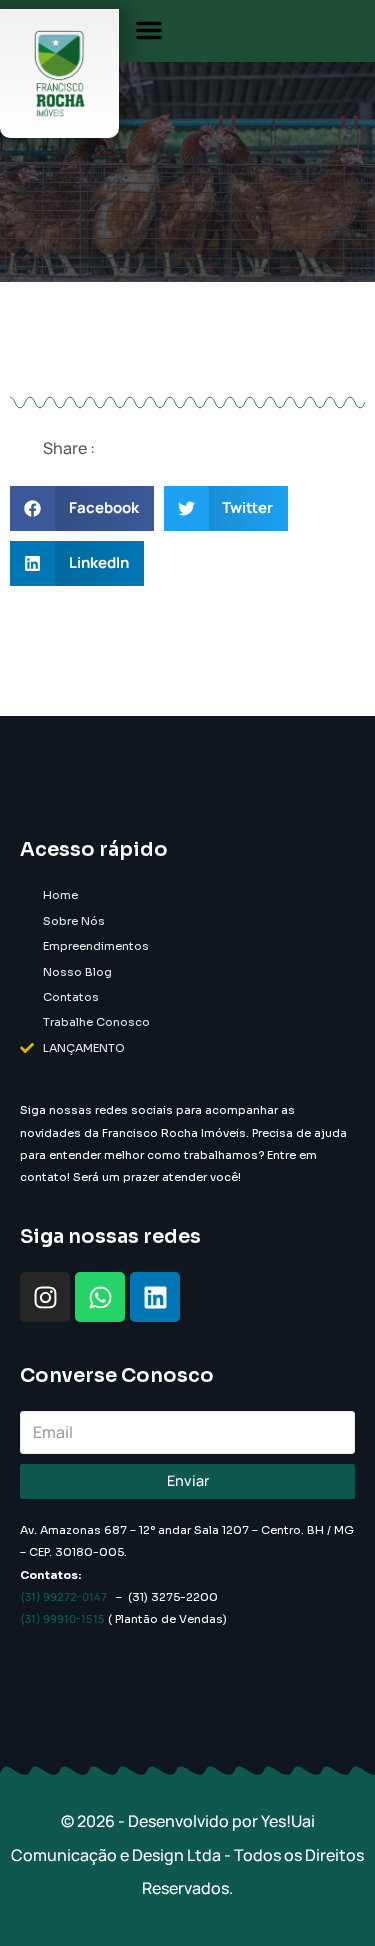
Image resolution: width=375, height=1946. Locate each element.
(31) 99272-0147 (63, 1596)
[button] (149, 30)
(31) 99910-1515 (62, 1618)
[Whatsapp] (100, 1297)
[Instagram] (45, 1297)
